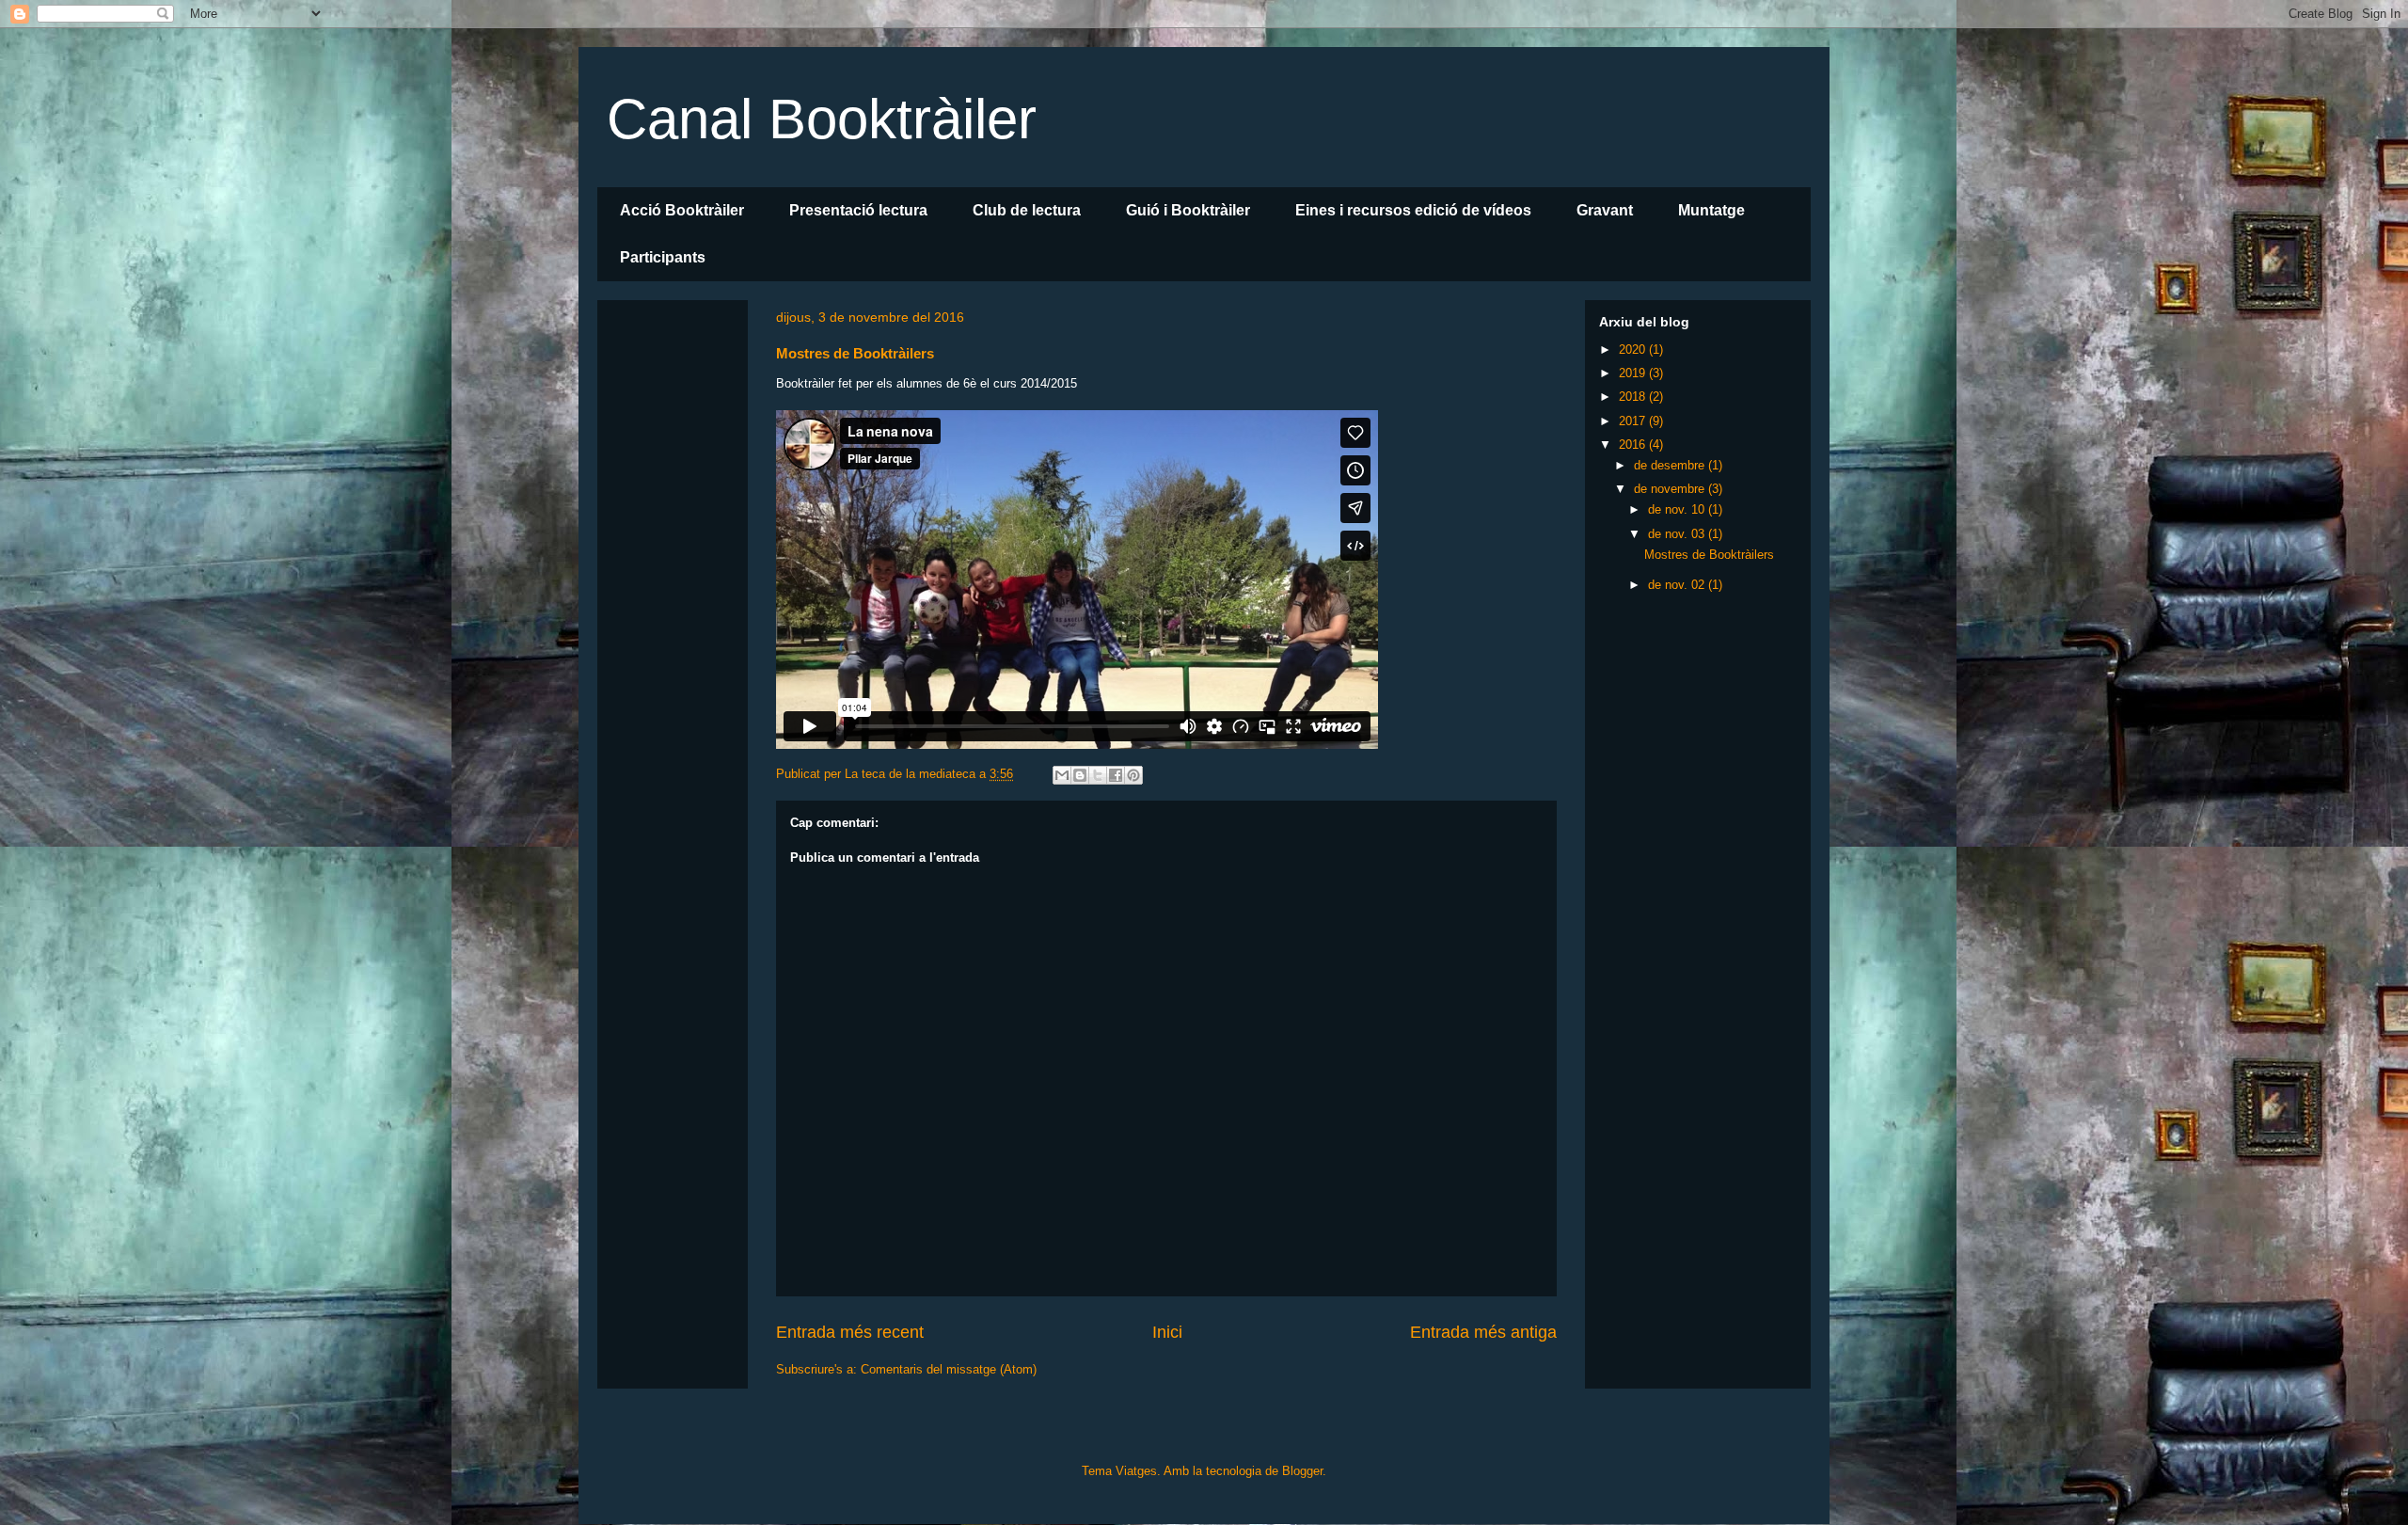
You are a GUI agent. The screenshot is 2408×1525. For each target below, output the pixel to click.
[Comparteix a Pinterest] (1133, 775)
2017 (1634, 421)
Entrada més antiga (1483, 1332)
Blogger (1302, 1471)
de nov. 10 (1678, 509)
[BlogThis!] (1080, 775)
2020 (1634, 349)
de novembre (1671, 489)
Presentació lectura (858, 210)
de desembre (1671, 465)
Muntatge (1711, 210)
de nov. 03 (1678, 534)
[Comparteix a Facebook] (1116, 775)
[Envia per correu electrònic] (1062, 775)
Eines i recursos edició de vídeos (1413, 210)
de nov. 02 (1678, 585)
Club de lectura (1027, 210)
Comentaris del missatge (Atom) (949, 1369)
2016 (1634, 445)
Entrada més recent (850, 1332)
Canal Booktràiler (822, 119)
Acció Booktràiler (682, 210)
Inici (1167, 1332)
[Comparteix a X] (1098, 775)
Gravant (1605, 210)
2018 (1634, 397)
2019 (1634, 373)
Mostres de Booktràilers (1709, 555)
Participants (663, 257)
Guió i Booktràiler (1188, 210)
